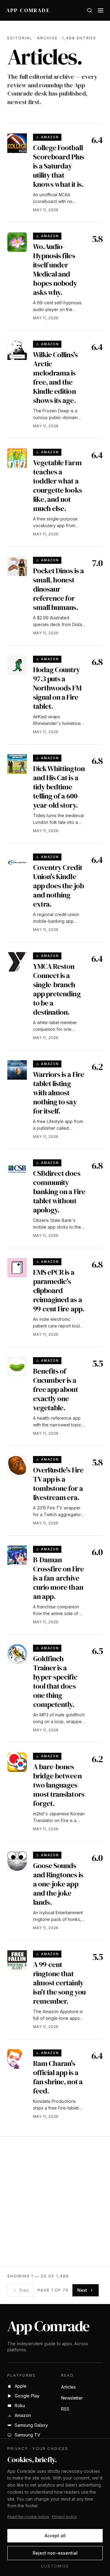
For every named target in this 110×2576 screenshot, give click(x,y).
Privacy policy (64, 2517)
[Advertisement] (55, 2201)
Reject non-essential (55, 2553)
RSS (65, 2409)
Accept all (55, 2536)
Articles (68, 2387)
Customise (55, 2566)
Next (82, 2290)
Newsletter (72, 2398)
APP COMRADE (28, 10)
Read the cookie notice (28, 2517)
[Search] (90, 10)
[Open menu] (101, 10)
